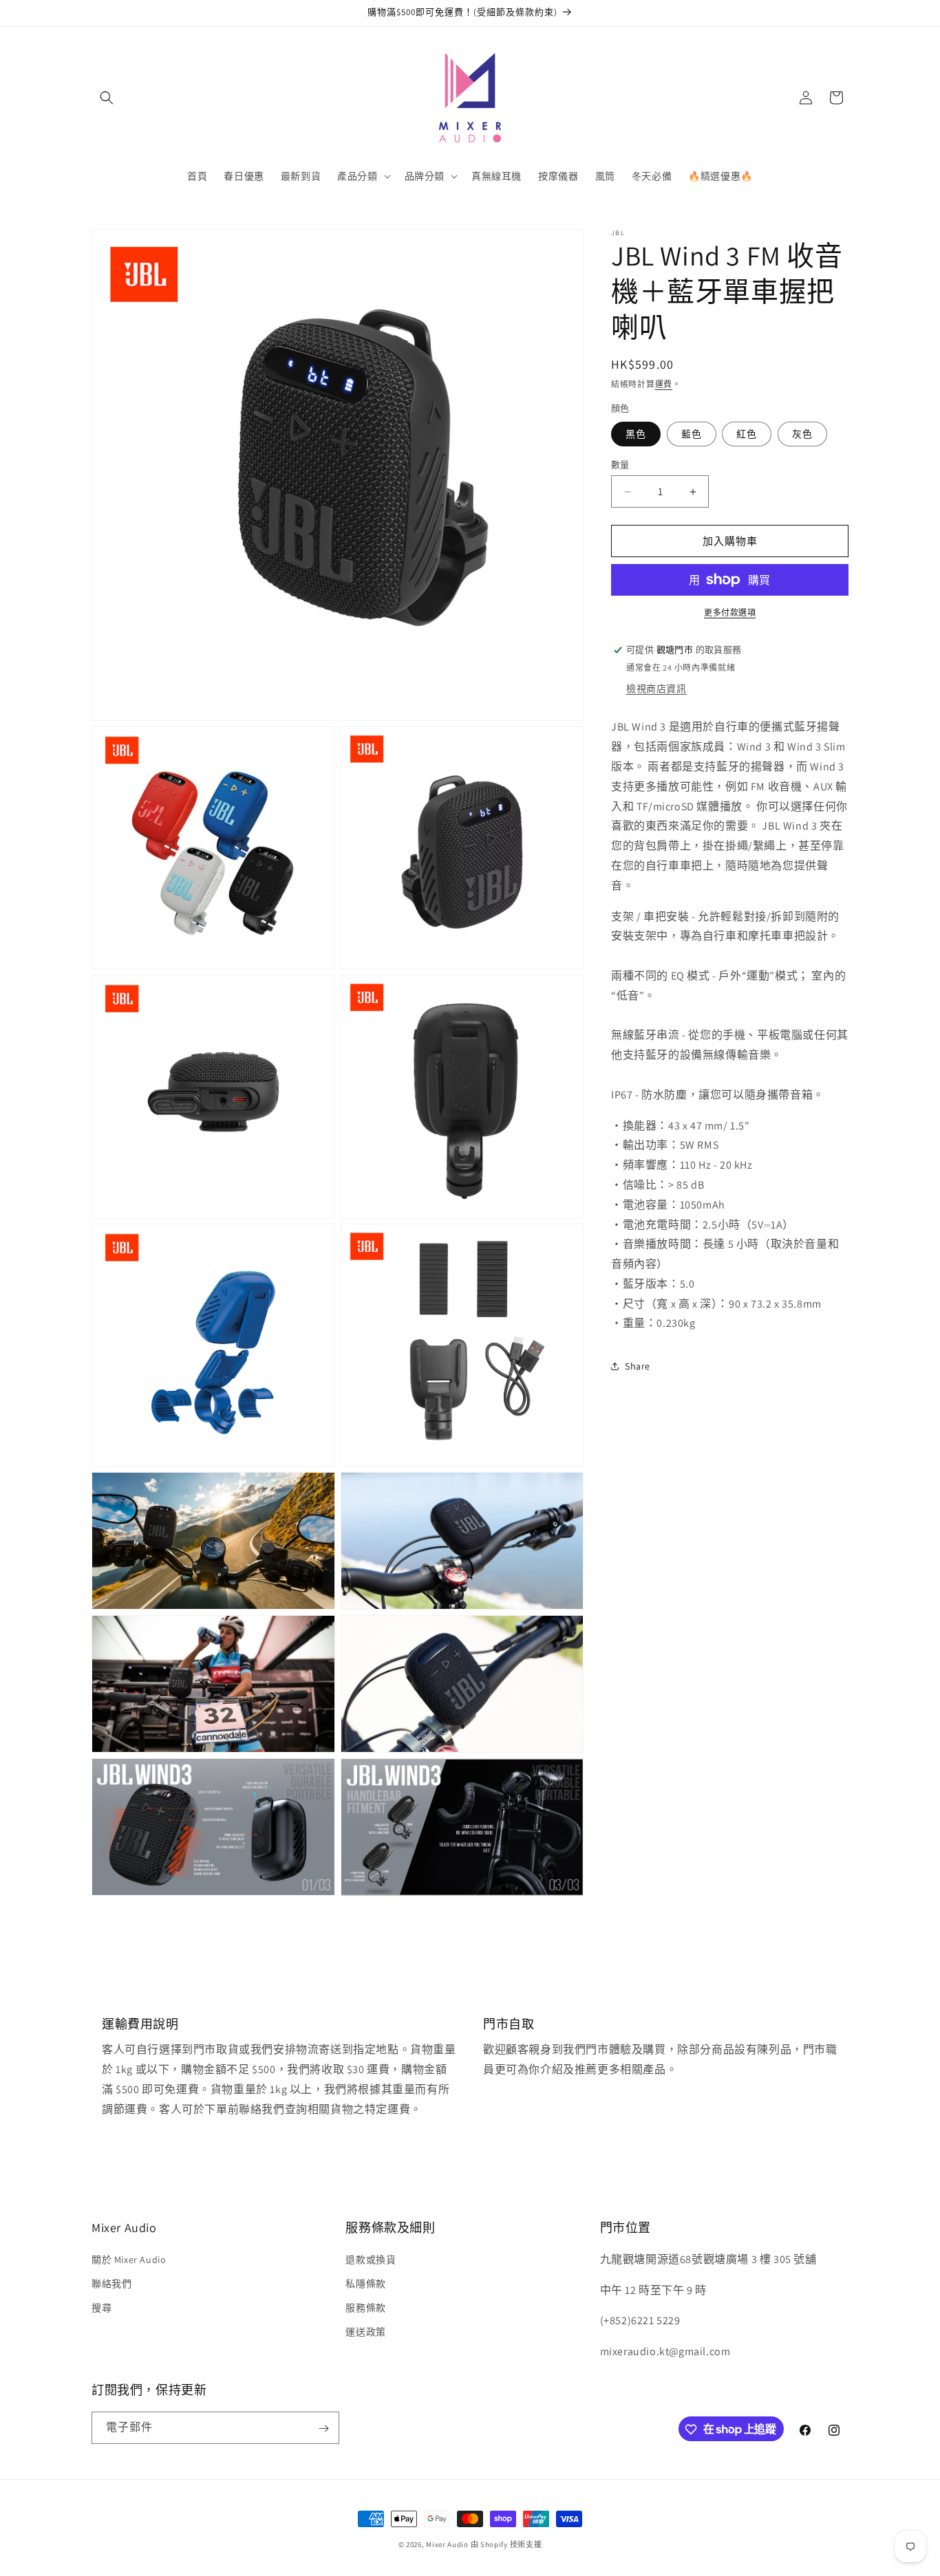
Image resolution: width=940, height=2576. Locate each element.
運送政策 (365, 2332)
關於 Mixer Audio (129, 2259)
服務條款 (365, 2307)
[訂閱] (323, 2428)
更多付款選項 (730, 613)
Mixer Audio (447, 2544)
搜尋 (102, 2307)
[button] (107, 98)
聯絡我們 (111, 2283)
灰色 (802, 434)
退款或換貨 (371, 2259)
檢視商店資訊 (656, 689)
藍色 (692, 434)
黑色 (636, 434)
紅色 (747, 434)
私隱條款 (365, 2283)
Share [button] (638, 1365)
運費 (664, 384)
